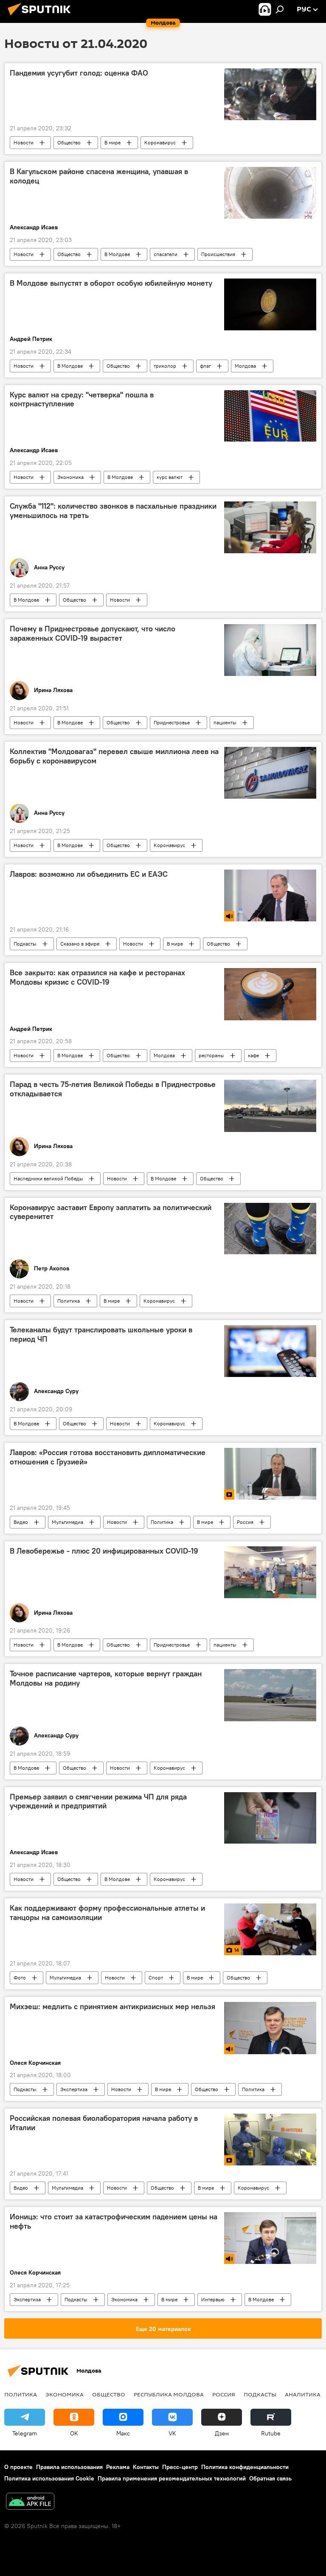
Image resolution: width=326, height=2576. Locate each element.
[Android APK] (30, 2502)
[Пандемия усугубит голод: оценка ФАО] (270, 94)
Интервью (213, 2299)
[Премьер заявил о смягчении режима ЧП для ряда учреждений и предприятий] (270, 1818)
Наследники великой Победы (48, 1178)
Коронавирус (160, 142)
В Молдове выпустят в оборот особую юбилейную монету (111, 283)
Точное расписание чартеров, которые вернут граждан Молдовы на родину (106, 1678)
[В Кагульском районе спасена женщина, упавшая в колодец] (270, 193)
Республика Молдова (169, 2394)
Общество (69, 142)
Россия (245, 1522)
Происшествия (218, 254)
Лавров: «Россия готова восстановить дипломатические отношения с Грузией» (108, 1457)
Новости (24, 142)
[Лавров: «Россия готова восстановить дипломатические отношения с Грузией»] (270, 1474)
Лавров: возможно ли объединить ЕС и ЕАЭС (89, 874)
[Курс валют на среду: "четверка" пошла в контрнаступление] (270, 416)
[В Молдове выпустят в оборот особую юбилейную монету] (270, 304)
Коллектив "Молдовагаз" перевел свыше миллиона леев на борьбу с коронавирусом (114, 756)
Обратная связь (270, 2478)
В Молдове (117, 254)
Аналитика (303, 2394)
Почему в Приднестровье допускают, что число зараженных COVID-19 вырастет (93, 633)
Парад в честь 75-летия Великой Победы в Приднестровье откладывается (113, 1089)
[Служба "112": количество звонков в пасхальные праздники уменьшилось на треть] (270, 527)
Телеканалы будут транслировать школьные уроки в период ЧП (101, 1334)
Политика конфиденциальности (245, 2467)
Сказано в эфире (80, 944)
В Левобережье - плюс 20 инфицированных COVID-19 (104, 1551)
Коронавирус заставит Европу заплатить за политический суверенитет (111, 1212)
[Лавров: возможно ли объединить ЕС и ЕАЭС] (270, 896)
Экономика (70, 477)
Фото (20, 1978)
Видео (21, 1522)
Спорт (156, 1978)
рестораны (211, 1055)
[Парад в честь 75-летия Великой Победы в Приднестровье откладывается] (270, 1106)
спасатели (166, 254)
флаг (205, 366)
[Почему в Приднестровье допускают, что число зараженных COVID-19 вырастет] (270, 650)
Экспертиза (74, 2089)
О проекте (18, 2467)
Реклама (118, 2467)
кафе (253, 1055)
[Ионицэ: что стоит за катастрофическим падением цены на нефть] (270, 2238)
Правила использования (69, 2467)
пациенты (225, 722)
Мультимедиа (67, 1522)
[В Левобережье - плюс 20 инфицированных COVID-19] (270, 1572)
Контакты (146, 2467)
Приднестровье (172, 722)
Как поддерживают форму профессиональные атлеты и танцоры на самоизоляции (107, 1913)
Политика (69, 1301)
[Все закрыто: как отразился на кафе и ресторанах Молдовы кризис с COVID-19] (270, 994)
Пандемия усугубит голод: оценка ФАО (79, 73)
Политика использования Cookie (49, 2478)
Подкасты (25, 944)
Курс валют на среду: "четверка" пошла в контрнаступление (82, 400)
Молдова (245, 366)
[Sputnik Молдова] (42, 17)
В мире (112, 142)
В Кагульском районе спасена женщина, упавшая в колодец (99, 176)
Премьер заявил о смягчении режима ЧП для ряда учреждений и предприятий (98, 1802)
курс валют (170, 477)
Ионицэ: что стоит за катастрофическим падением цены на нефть (114, 2221)
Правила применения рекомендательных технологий (172, 2478)
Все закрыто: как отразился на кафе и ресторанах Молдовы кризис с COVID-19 (97, 977)
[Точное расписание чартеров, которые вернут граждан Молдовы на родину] (270, 1695)
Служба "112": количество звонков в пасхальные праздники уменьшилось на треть (113, 511)
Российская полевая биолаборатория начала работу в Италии (104, 2123)
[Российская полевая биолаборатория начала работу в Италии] (270, 2140)
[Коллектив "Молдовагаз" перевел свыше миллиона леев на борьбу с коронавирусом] (270, 773)
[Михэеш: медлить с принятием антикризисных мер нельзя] (270, 2028)
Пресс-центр (180, 2467)
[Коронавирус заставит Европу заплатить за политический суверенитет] (270, 1229)
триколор (165, 366)
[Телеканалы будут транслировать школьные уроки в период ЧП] (270, 1351)
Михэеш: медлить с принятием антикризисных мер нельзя (112, 2007)
